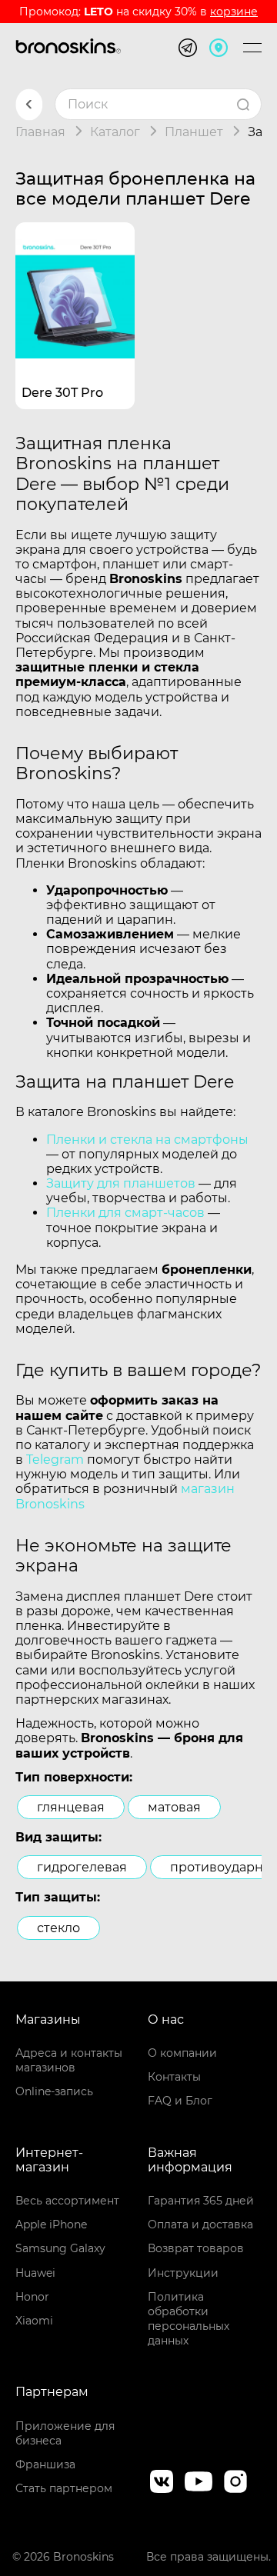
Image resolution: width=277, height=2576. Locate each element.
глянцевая (71, 1807)
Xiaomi (34, 2321)
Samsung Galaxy (60, 2248)
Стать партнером (64, 2488)
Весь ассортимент (67, 2201)
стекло (58, 1928)
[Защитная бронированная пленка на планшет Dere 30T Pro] (75, 282)
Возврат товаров (196, 2248)
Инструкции (183, 2273)
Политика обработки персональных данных (189, 2319)
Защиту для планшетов (121, 1183)
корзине (234, 12)
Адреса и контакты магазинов (69, 2060)
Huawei (35, 2273)
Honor (32, 2297)
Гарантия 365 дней (201, 2201)
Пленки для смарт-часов (125, 1213)
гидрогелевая (82, 1867)
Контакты (174, 2077)
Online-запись (54, 2091)
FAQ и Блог (180, 2101)
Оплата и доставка (200, 2224)
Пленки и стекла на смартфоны (147, 1140)
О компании (182, 2053)
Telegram (55, 1460)
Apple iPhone (51, 2224)
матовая (174, 1807)
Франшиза (45, 2464)
